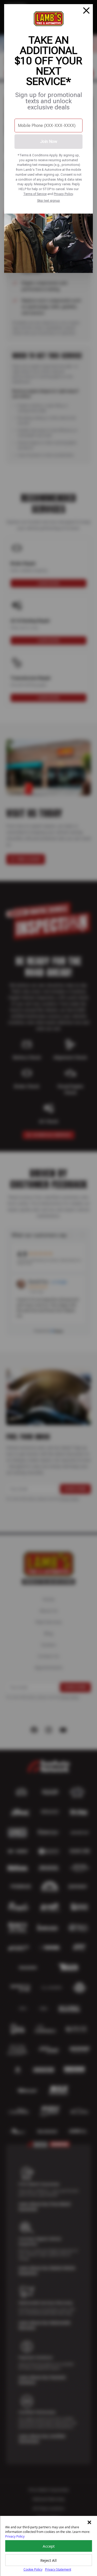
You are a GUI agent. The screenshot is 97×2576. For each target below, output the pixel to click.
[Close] (86, 11)
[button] (89, 2522)
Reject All (48, 2560)
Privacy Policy (63, 194)
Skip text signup (48, 201)
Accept (49, 2546)
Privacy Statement (58, 2569)
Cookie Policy (33, 2569)
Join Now (49, 141)
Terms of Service (35, 194)
